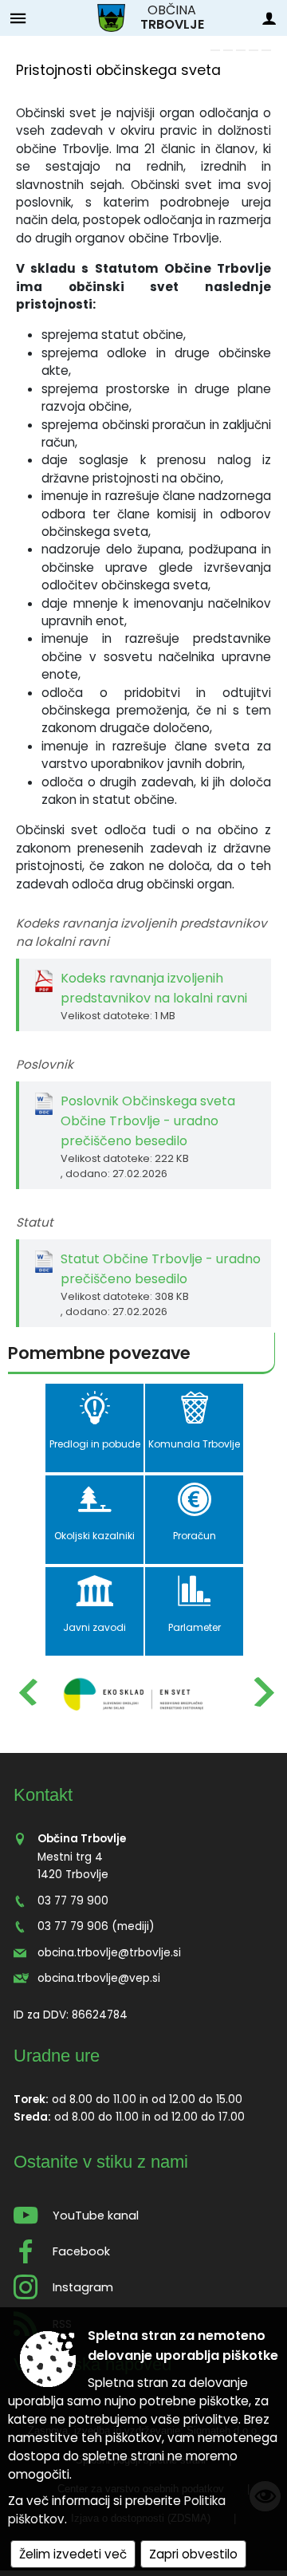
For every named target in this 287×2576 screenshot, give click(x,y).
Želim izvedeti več (73, 2554)
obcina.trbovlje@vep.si (99, 1978)
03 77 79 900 (73, 1901)
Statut (35, 1222)
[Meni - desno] (269, 18)
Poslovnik (45, 1064)
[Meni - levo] (18, 18)
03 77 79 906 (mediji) (96, 1926)
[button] (27, 1692)
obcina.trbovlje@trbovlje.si (109, 1953)
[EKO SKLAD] (134, 1693)
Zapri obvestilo (193, 2554)
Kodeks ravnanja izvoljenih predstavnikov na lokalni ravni (142, 932)
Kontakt (43, 1795)
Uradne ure (57, 2056)
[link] (215, 50)
